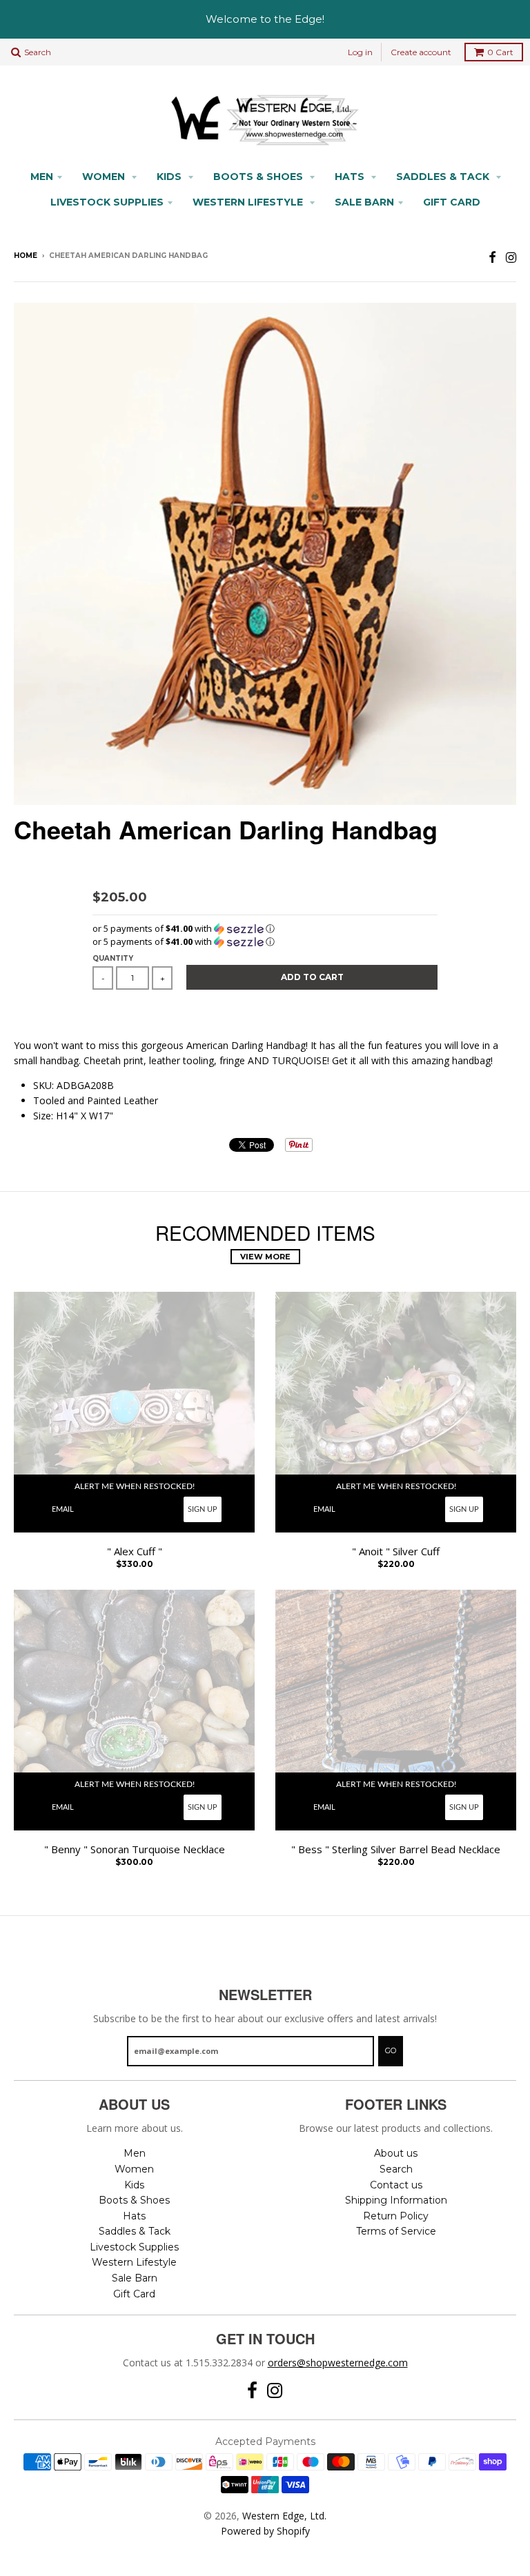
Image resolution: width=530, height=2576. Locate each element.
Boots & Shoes (259, 177)
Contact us (396, 2185)
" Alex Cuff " (135, 1551)
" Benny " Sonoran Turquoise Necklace (135, 1849)
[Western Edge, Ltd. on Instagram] (511, 257)
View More (265, 1257)
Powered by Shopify (265, 2531)
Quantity (113, 958)
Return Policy (396, 2216)
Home (26, 256)
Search (396, 2169)
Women (105, 177)
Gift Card (452, 202)
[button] (265, 929)
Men (42, 177)
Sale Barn (364, 202)
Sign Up (203, 1509)
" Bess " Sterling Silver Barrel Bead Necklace (396, 1849)
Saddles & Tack (444, 177)
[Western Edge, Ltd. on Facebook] (492, 257)
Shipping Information (396, 2200)
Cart (500, 52)
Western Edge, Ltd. (284, 2516)
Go (391, 2050)
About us (396, 2153)
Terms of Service (396, 2231)
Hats (351, 177)
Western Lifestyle (249, 202)
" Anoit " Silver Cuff (396, 1551)
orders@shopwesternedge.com (338, 2363)
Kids (170, 177)
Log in (360, 52)
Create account (421, 52)
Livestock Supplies (107, 202)
